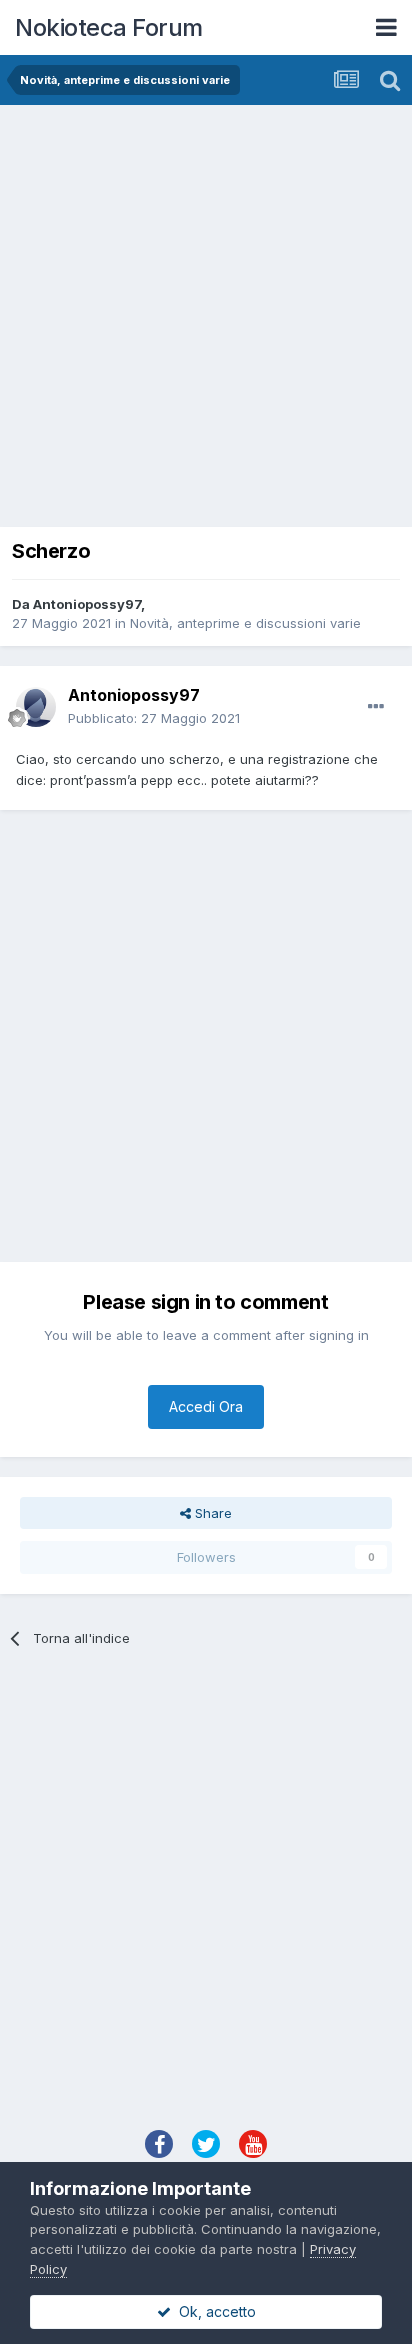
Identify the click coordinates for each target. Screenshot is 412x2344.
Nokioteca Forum (109, 27)
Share (211, 1513)
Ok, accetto (213, 2311)
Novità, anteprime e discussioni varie (245, 623)
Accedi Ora (206, 1406)
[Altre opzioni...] (376, 707)
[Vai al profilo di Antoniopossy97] (36, 707)
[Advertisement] (206, 321)
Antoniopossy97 (87, 604)
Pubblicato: (154, 718)
